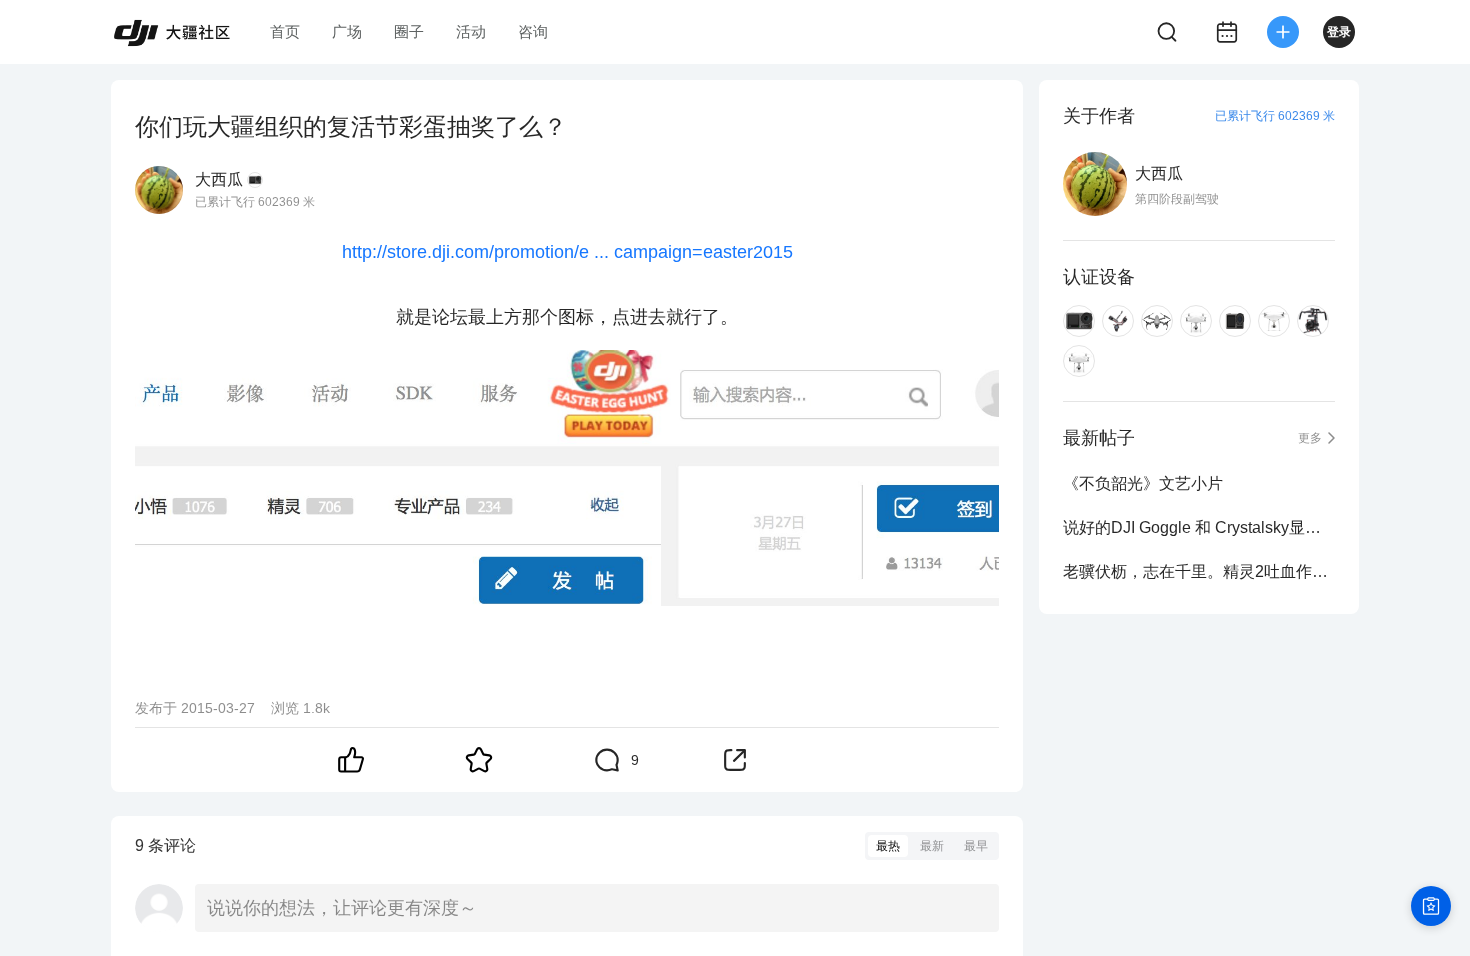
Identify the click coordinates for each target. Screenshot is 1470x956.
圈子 (409, 31)
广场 (347, 31)
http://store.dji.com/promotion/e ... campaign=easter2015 (567, 252)
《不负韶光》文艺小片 (1143, 483)
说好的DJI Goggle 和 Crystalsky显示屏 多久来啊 (1199, 527)
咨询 (533, 31)
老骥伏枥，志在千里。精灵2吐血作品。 (1199, 571)
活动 (471, 31)
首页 (285, 31)
